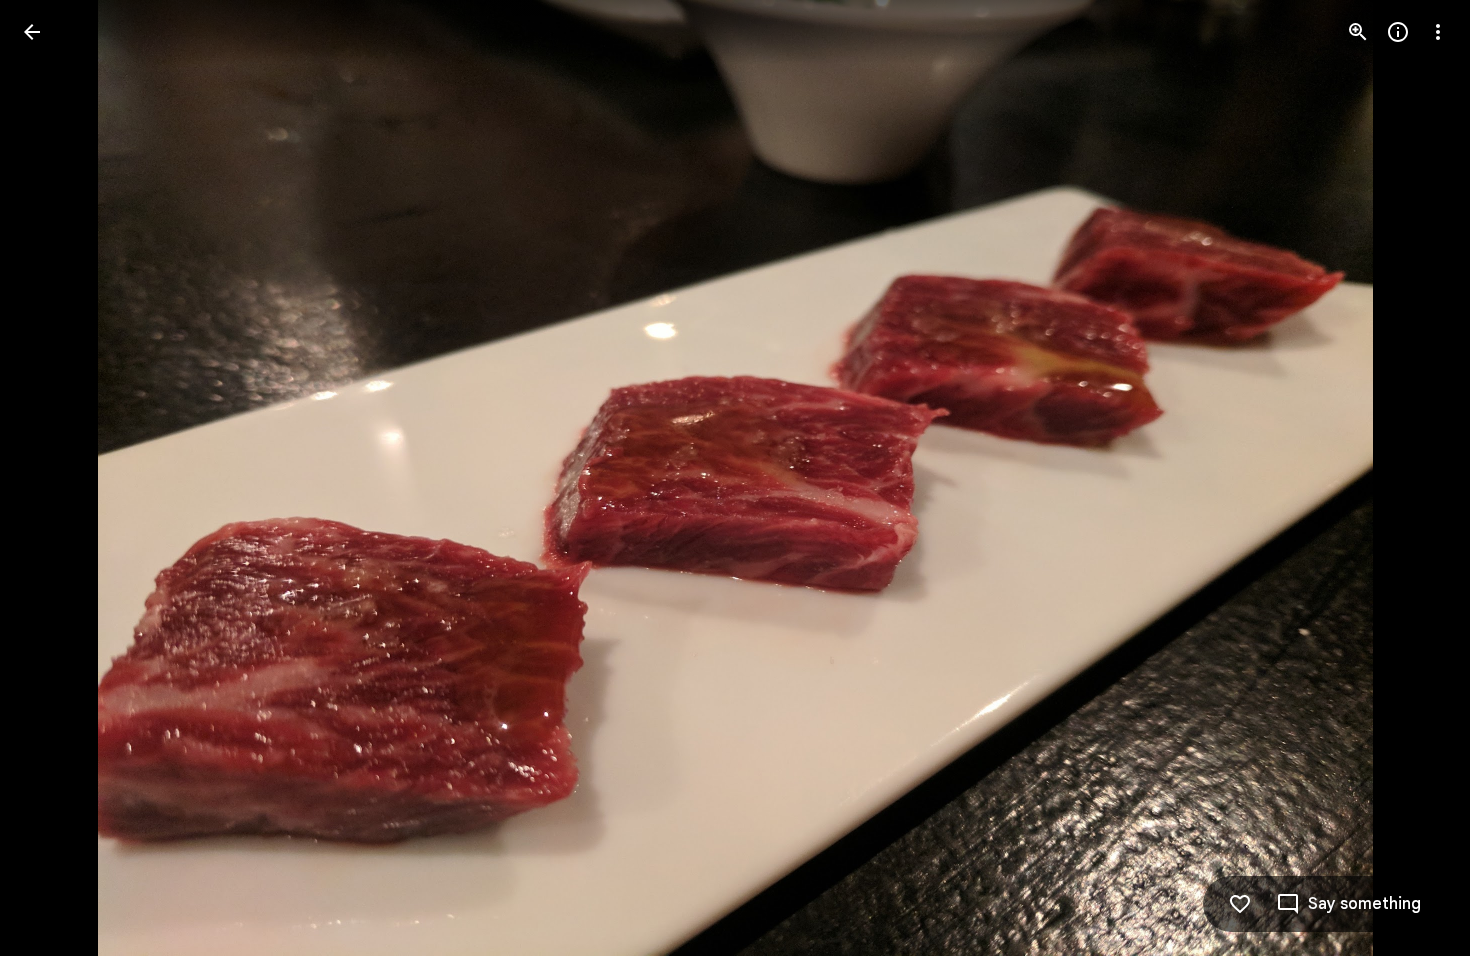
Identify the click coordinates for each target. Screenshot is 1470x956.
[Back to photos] (32, 32)
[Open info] (1398, 32)
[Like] (1240, 904)
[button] (1348, 904)
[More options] (1438, 32)
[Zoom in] (1358, 32)
